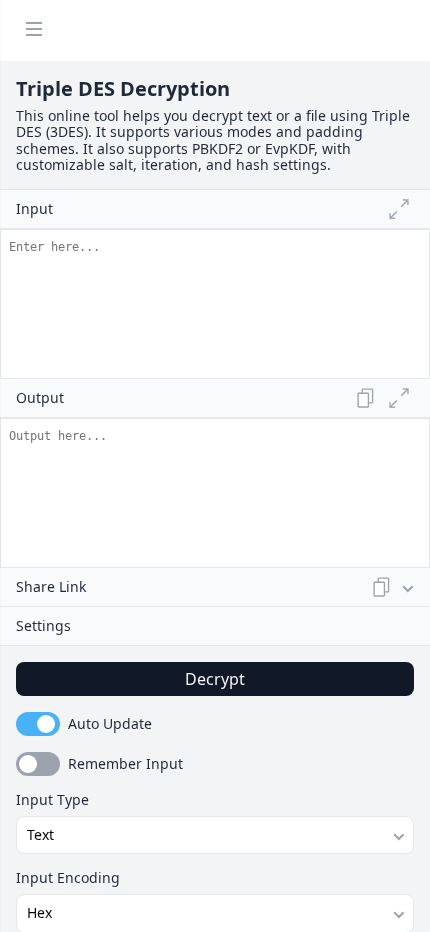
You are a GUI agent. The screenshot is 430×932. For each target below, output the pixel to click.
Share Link (51, 586)
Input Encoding (68, 878)
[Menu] (34, 30)
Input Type (52, 800)
